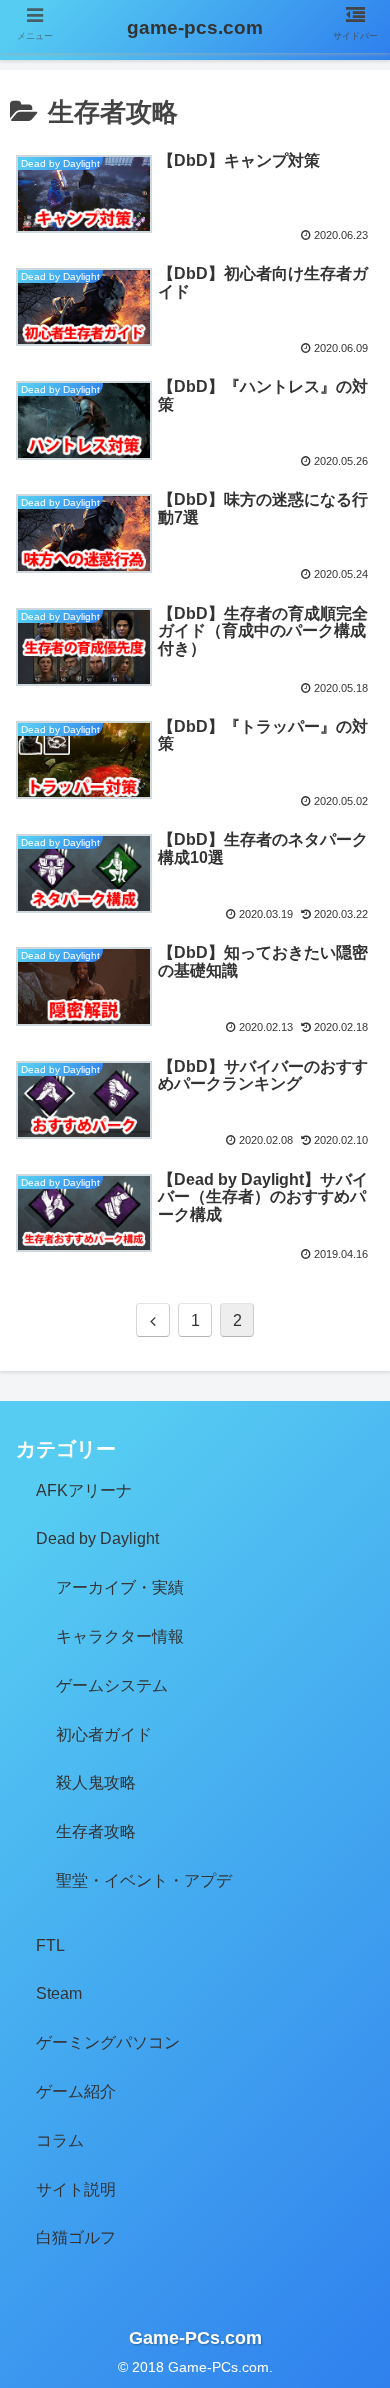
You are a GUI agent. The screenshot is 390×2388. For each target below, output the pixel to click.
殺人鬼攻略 (96, 1782)
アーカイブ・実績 (120, 1587)
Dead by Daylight (97, 1538)
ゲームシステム (112, 1685)
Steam (59, 1993)
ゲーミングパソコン (108, 2042)
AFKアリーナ (84, 1490)
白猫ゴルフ (76, 2237)
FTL (50, 1945)
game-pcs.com (195, 27)
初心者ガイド (104, 1734)
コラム (60, 2140)
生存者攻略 (96, 1831)
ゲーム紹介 (76, 2091)
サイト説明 (76, 2189)
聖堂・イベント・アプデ (144, 1880)
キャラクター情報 (120, 1636)
